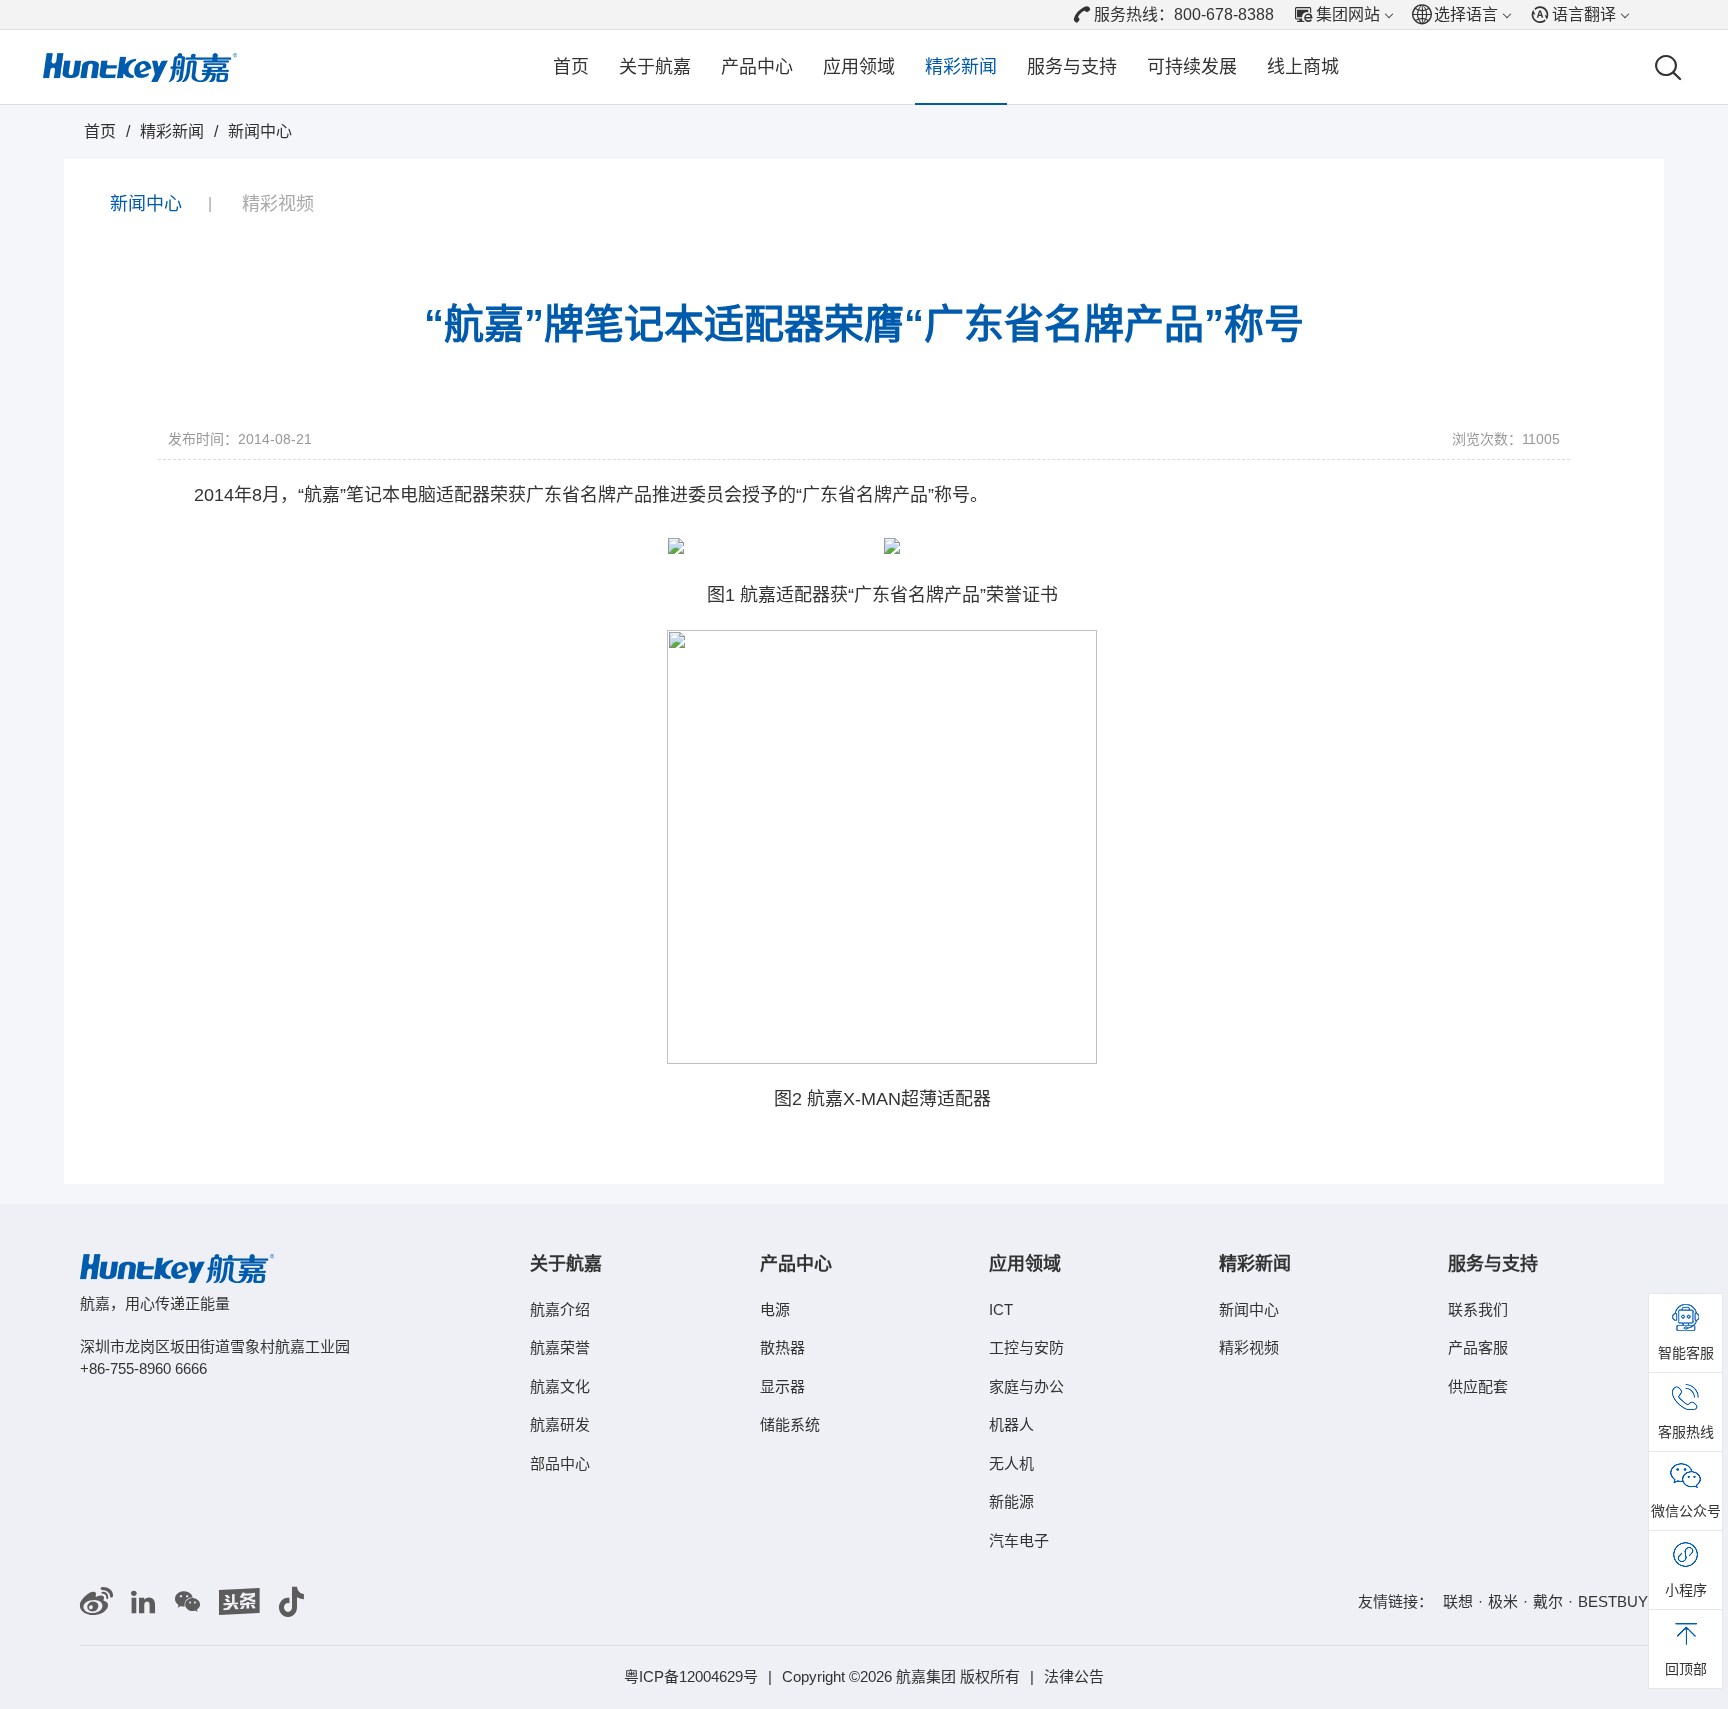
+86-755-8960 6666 (143, 1368)
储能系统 (790, 1424)
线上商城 (1303, 67)
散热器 (782, 1347)
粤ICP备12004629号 (691, 1676)
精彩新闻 (961, 67)
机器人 (1011, 1424)
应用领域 (859, 67)
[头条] (239, 1602)
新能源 (1011, 1501)
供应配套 (1478, 1386)
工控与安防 (1026, 1347)
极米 (1503, 1601)
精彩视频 (278, 204)
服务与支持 (1072, 67)
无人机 (1011, 1463)
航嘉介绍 (560, 1309)
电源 (775, 1309)
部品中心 (560, 1463)
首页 (571, 67)
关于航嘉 (655, 67)
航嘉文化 (560, 1386)
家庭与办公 (1026, 1386)
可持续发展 (1192, 67)
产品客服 (1478, 1347)
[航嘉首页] (140, 67)
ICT (1001, 1309)
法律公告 (1074, 1676)
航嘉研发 (560, 1424)
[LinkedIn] (143, 1602)
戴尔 (1548, 1601)
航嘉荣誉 (560, 1347)
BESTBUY (1613, 1601)
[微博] (96, 1602)
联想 (1458, 1601)
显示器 (782, 1386)
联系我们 (1478, 1309)
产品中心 (757, 67)
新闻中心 (260, 131)
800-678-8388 (1224, 15)
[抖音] (291, 1602)
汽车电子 (1019, 1540)
